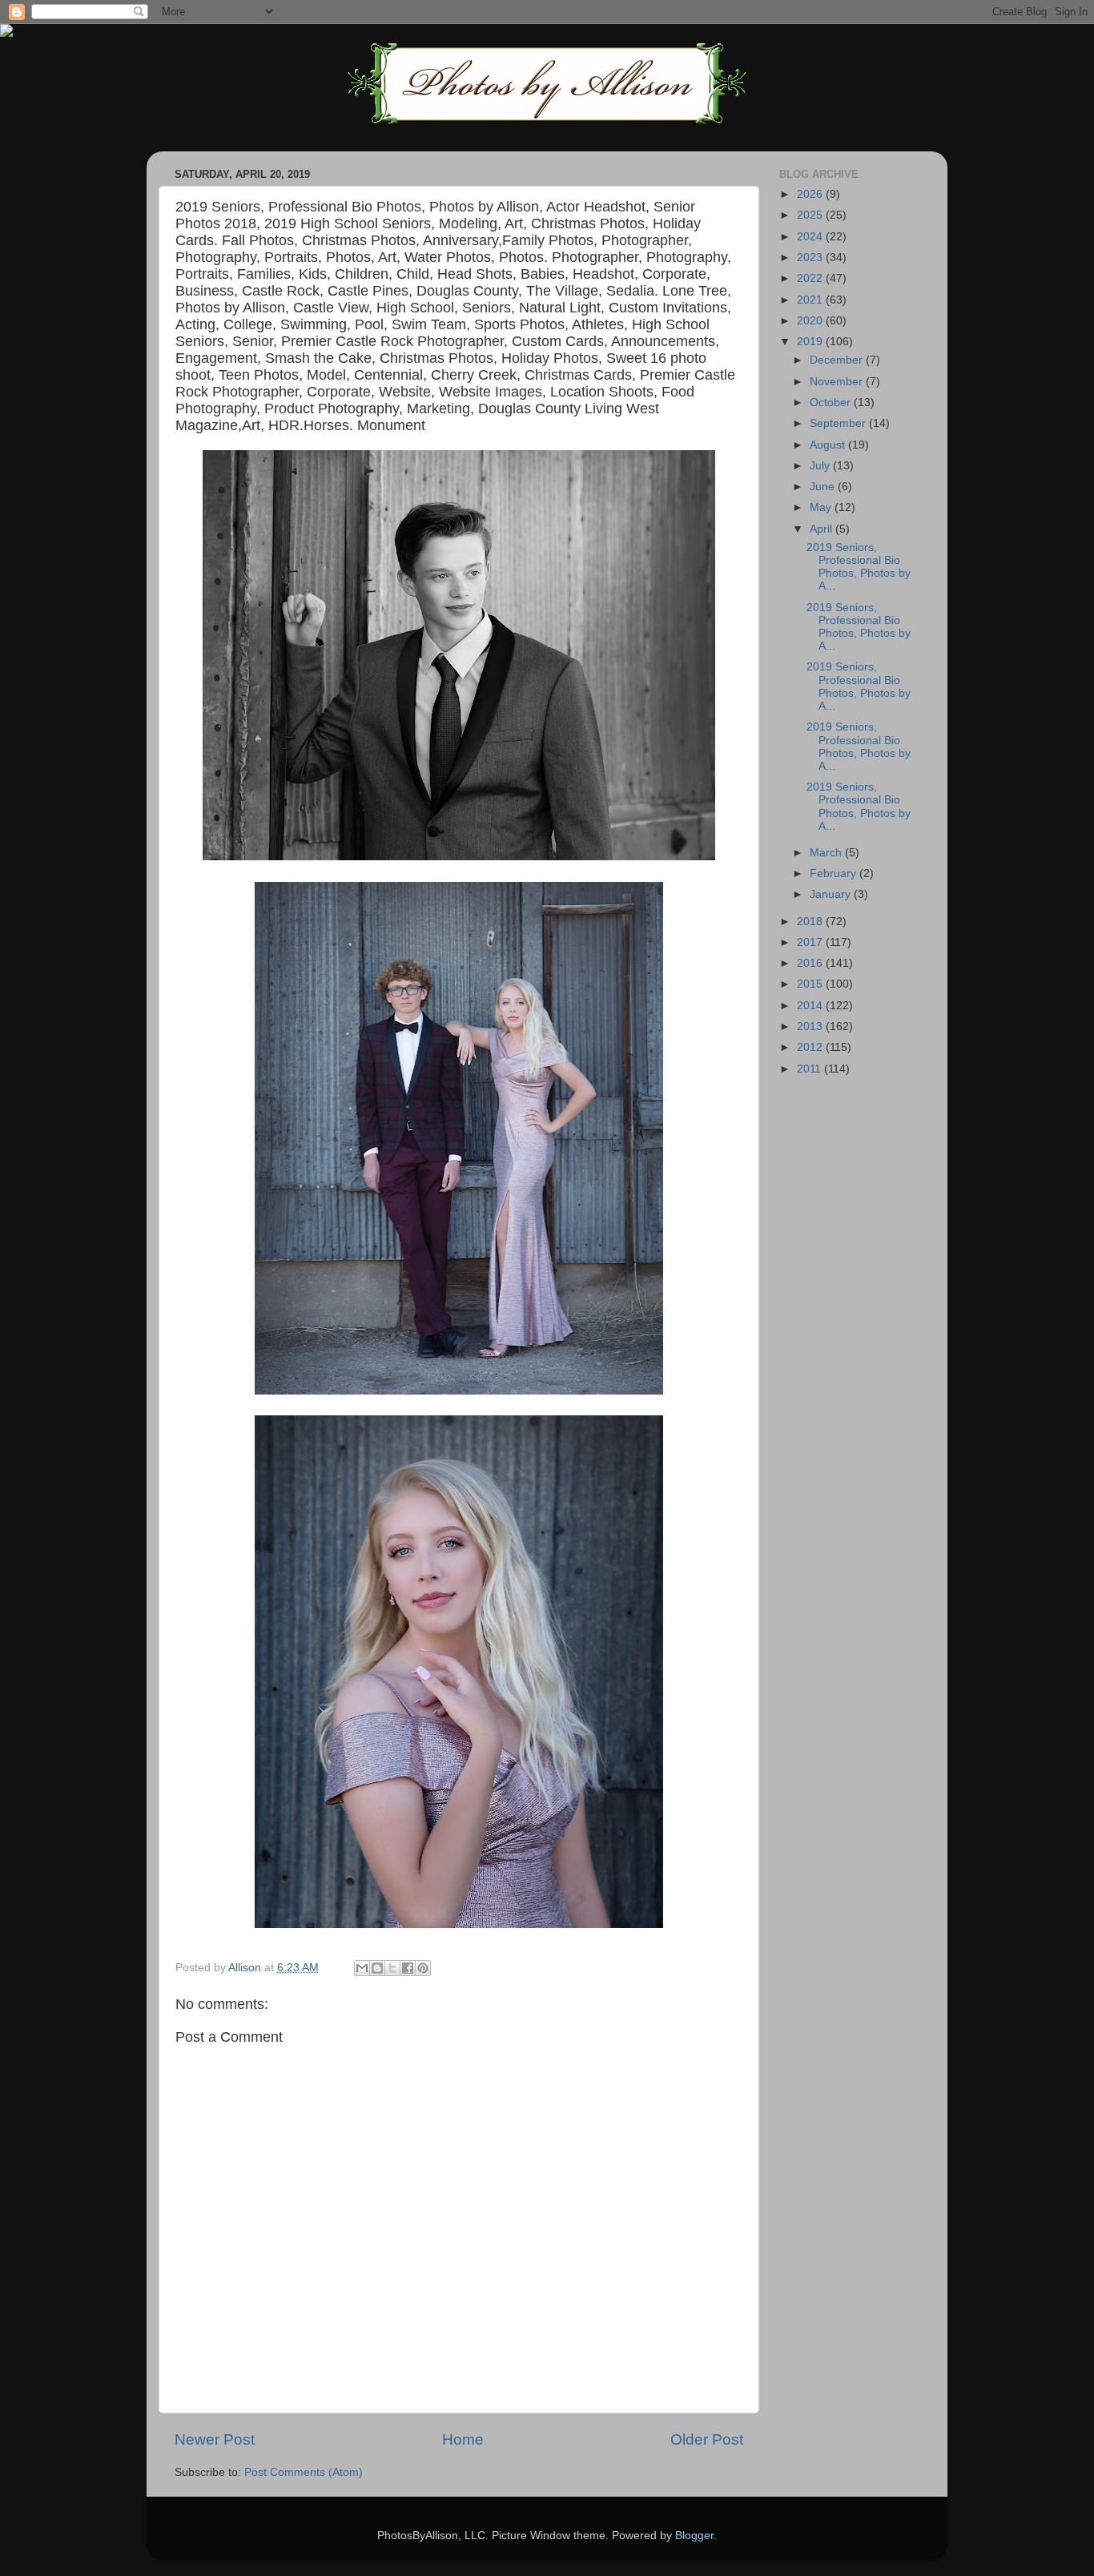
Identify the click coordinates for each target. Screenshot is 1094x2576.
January (832, 894)
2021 (811, 300)
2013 (811, 1026)
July (821, 466)
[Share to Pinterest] (423, 1968)
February (835, 873)
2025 (811, 215)
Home (463, 2439)
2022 (811, 278)
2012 (811, 1047)
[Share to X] (392, 1968)
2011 (810, 1069)
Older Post (707, 2439)
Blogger (694, 2536)
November (838, 382)
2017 (811, 942)
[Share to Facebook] (408, 1968)
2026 (811, 194)
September (839, 423)
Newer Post (215, 2439)
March (827, 853)
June (824, 487)
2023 (811, 258)
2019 (811, 342)
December (838, 360)
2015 (811, 984)
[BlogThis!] (377, 1968)
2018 (811, 922)
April (823, 529)
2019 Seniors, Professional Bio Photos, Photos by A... (859, 567)
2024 (811, 237)
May (822, 507)
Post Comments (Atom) (304, 2472)
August (829, 445)
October (832, 402)
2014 (811, 1006)
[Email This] (362, 1968)
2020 (811, 321)
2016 (811, 963)
